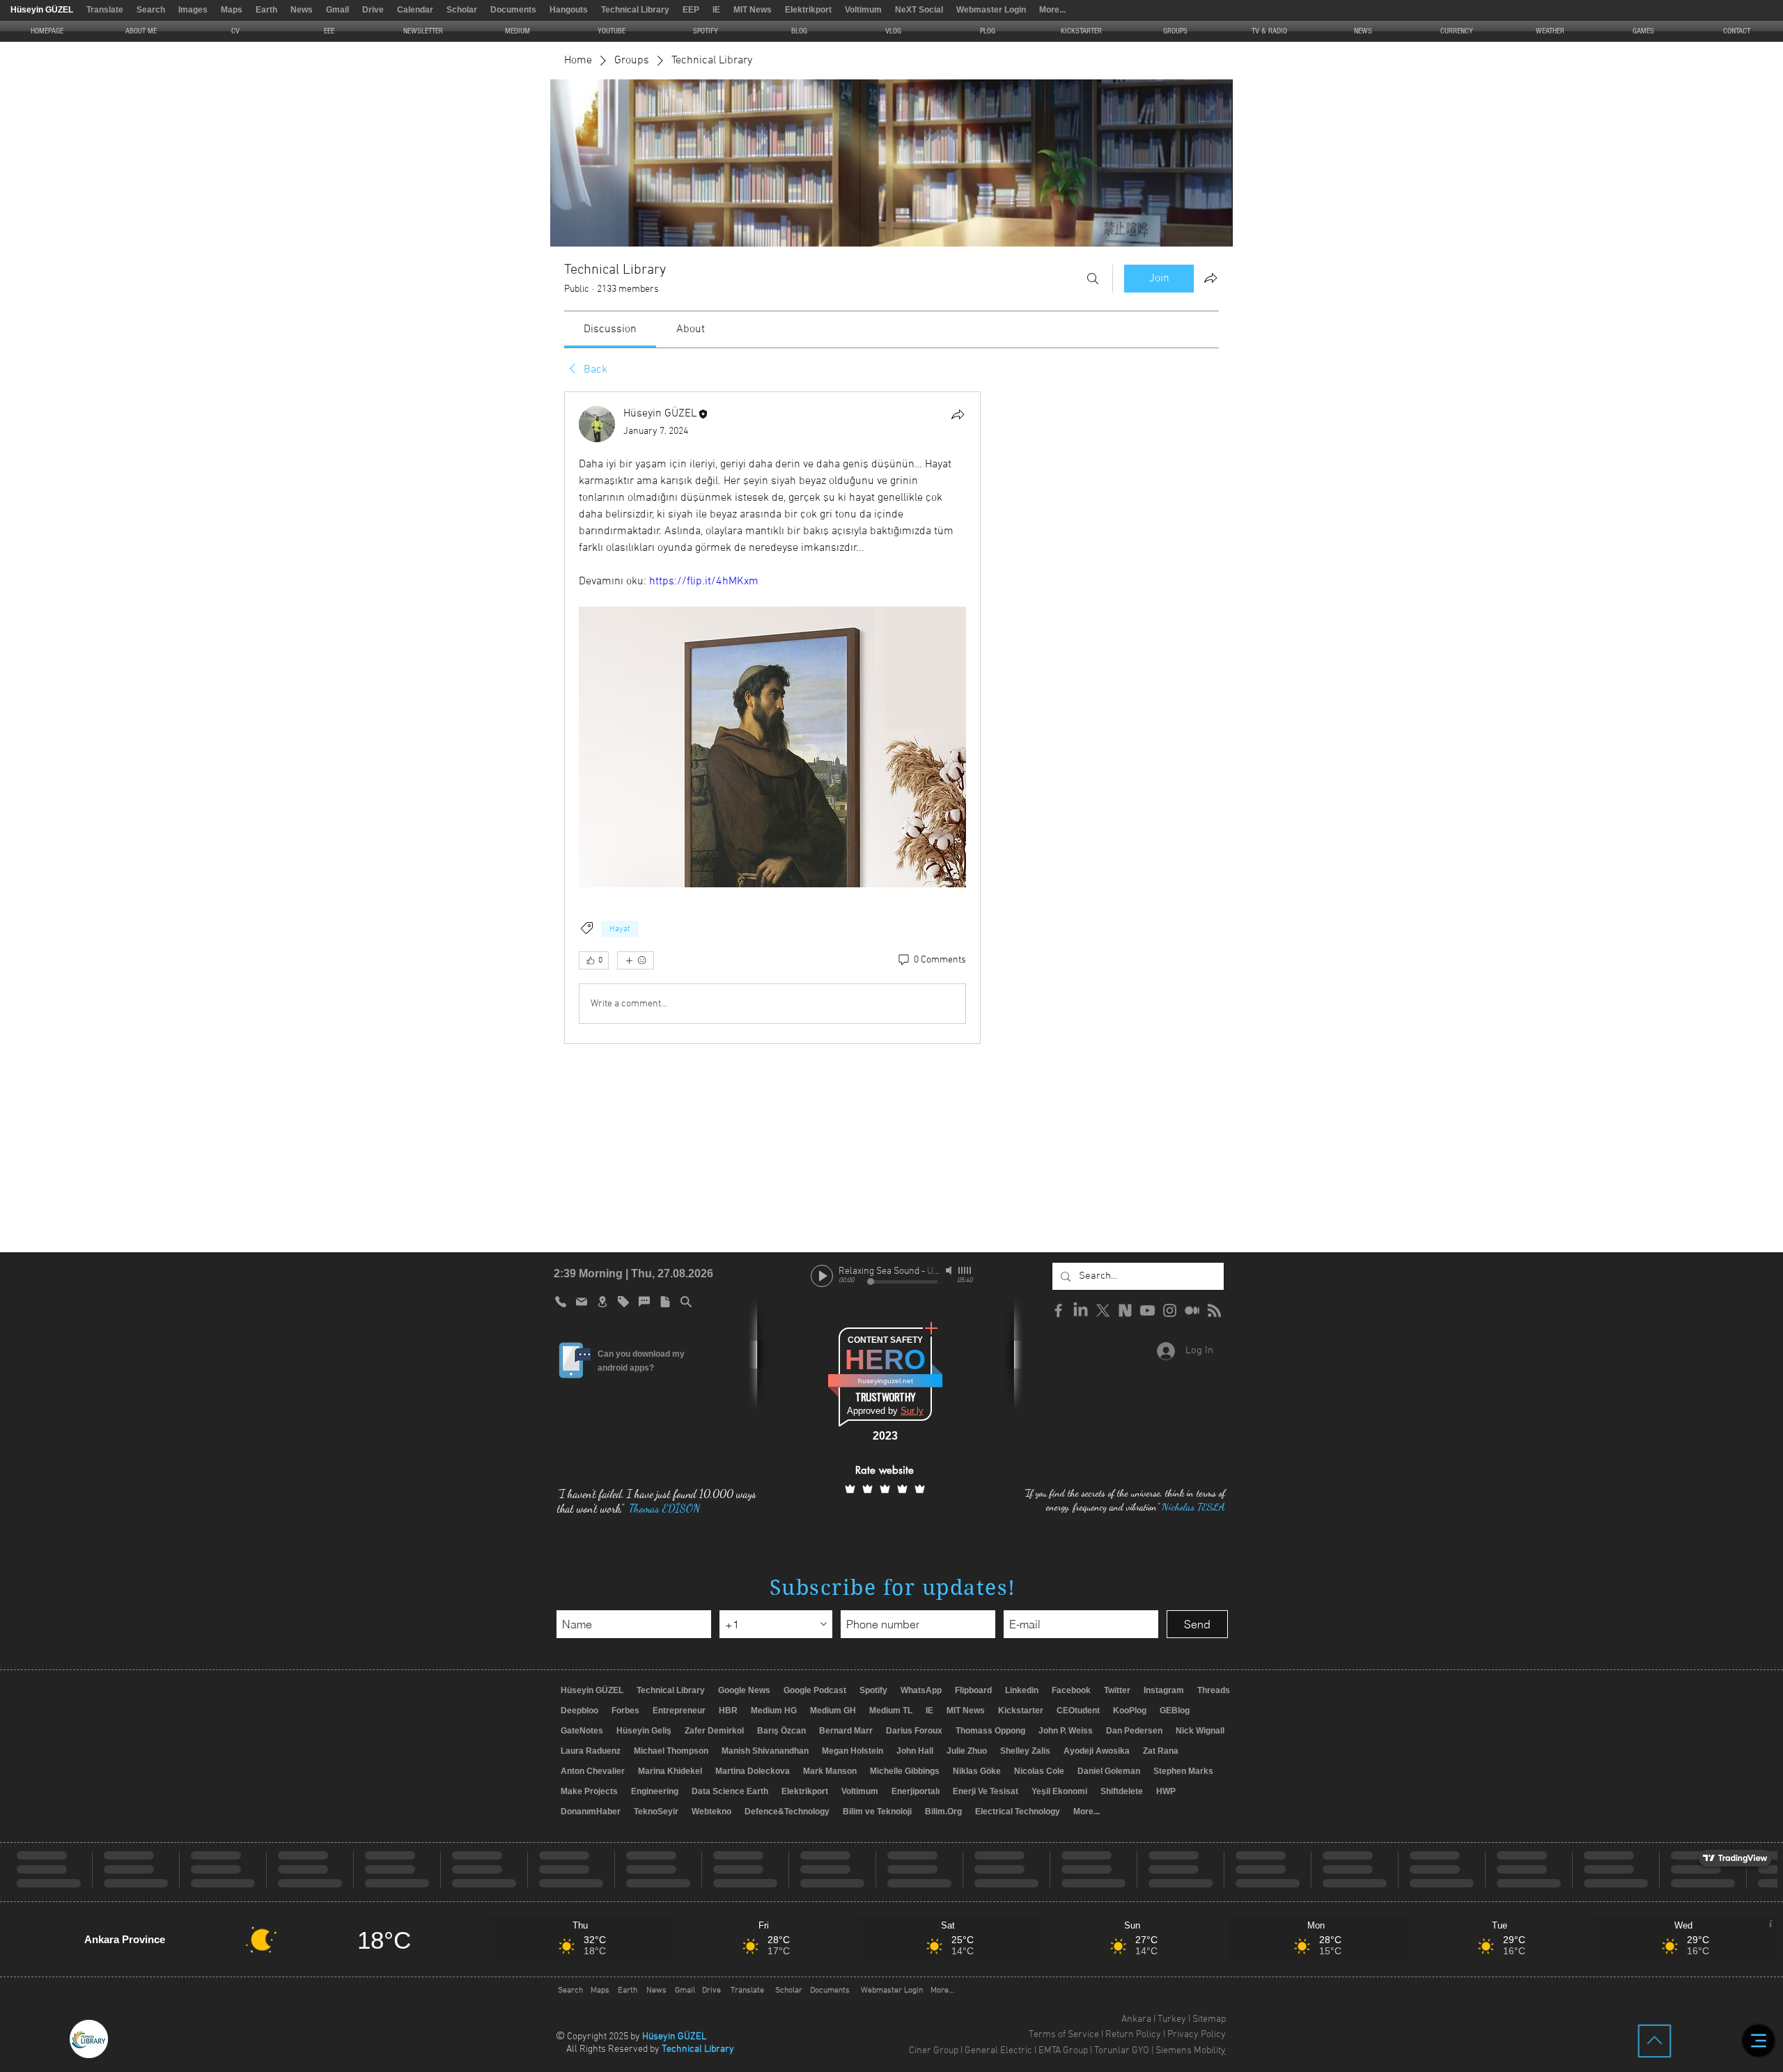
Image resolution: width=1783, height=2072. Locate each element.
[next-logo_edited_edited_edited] (1125, 1310)
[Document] (665, 1302)
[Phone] (561, 1302)
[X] (1103, 1310)
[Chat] (644, 1302)
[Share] (958, 414)
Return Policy (1133, 2035)
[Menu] (1759, 2041)
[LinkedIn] (1081, 1310)
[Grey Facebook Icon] (1058, 1310)
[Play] (822, 1276)
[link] (610, 329)
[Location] (602, 1302)
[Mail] (582, 1302)
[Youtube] (1147, 1310)
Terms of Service (1064, 2035)
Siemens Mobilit (1188, 2051)
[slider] (965, 1270)
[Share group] (1210, 278)
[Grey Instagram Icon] (1170, 1310)
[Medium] (1192, 1310)
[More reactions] (636, 960)
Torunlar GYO (1122, 2051)
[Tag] (623, 1302)
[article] (772, 718)
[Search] (1093, 279)
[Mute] (950, 1270)
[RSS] (1214, 1310)
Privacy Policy (1197, 2035)
